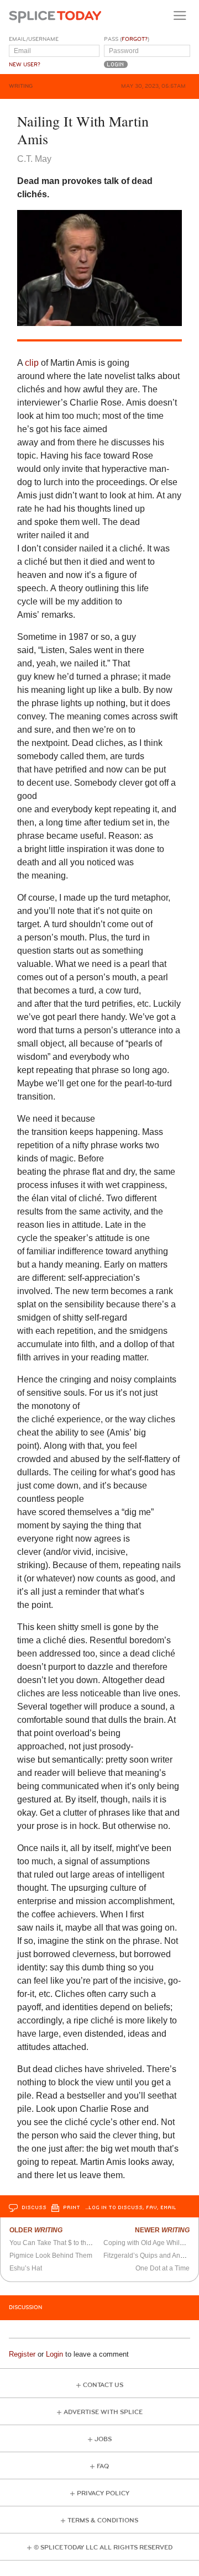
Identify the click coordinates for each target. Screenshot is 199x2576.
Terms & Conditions (103, 2520)
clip (32, 363)
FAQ (103, 2466)
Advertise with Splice (103, 2412)
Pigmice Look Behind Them (51, 2256)
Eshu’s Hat (26, 2268)
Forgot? (135, 39)
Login (54, 2354)
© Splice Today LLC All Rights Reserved (103, 2548)
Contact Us (103, 2385)
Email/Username (34, 39)
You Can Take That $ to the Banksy (62, 2243)
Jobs (103, 2439)
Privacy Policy (103, 2493)
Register (22, 2354)
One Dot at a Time (163, 2268)
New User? (25, 65)
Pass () (127, 39)
